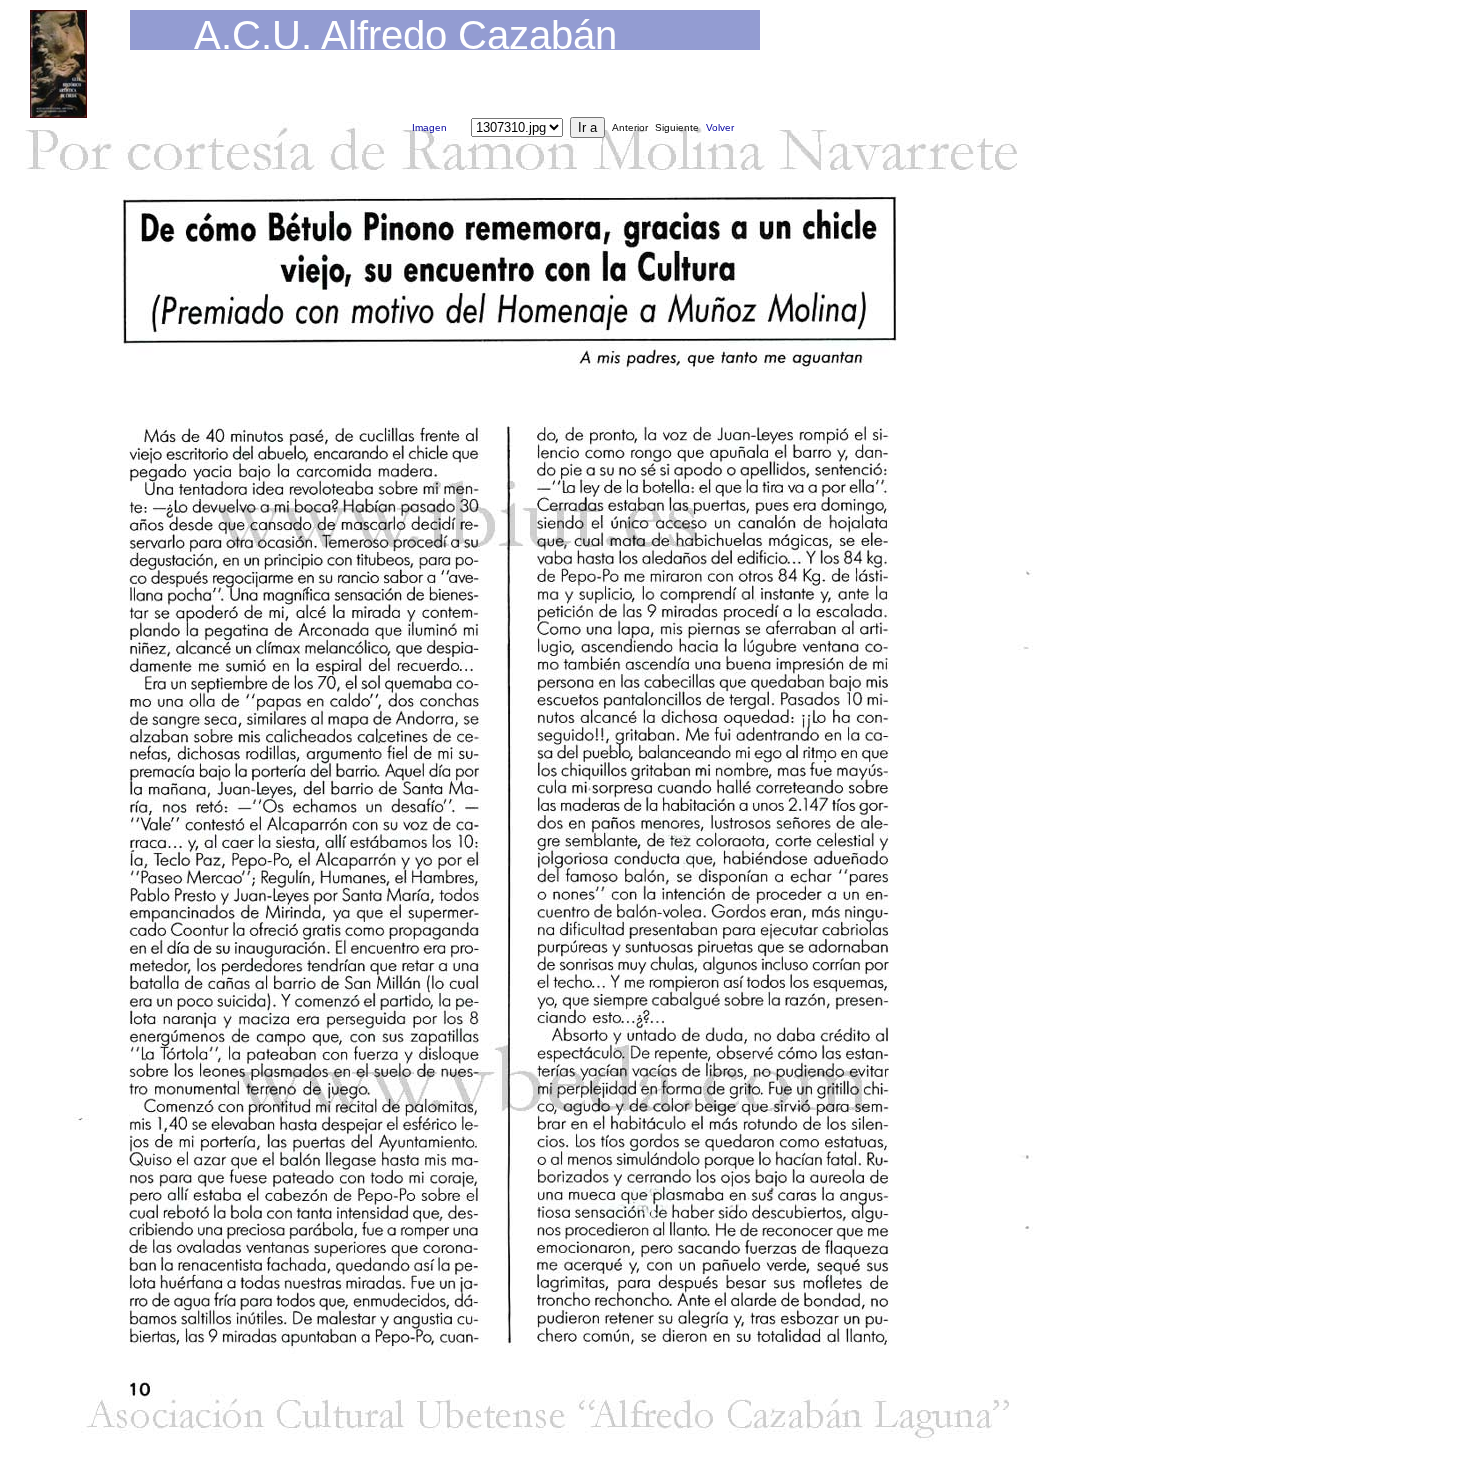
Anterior (630, 127)
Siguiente (677, 127)
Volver (720, 127)
